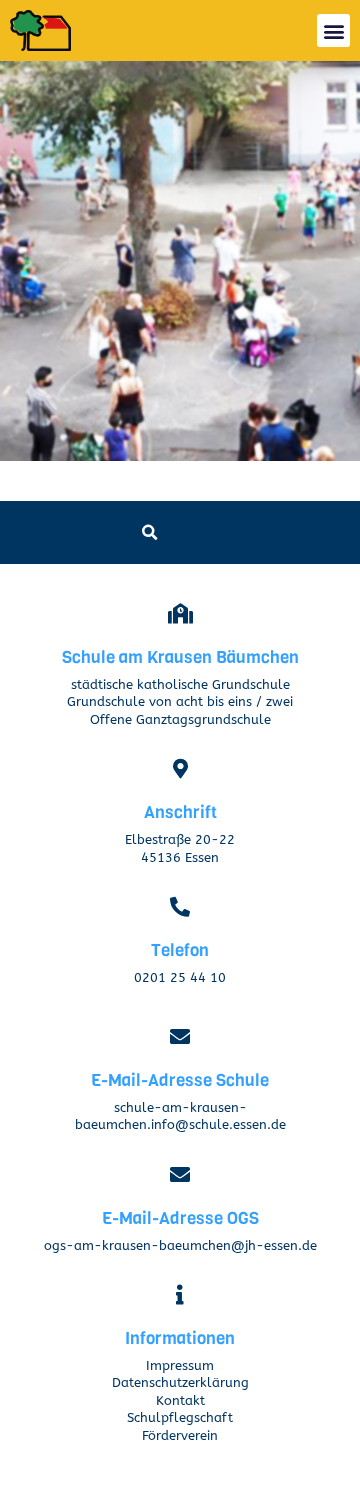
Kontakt (180, 1401)
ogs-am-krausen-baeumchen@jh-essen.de (180, 1246)
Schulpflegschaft (180, 1418)
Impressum (180, 1366)
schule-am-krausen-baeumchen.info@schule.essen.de (180, 1116)
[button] (333, 30)
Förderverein (180, 1436)
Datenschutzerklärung (180, 1383)
